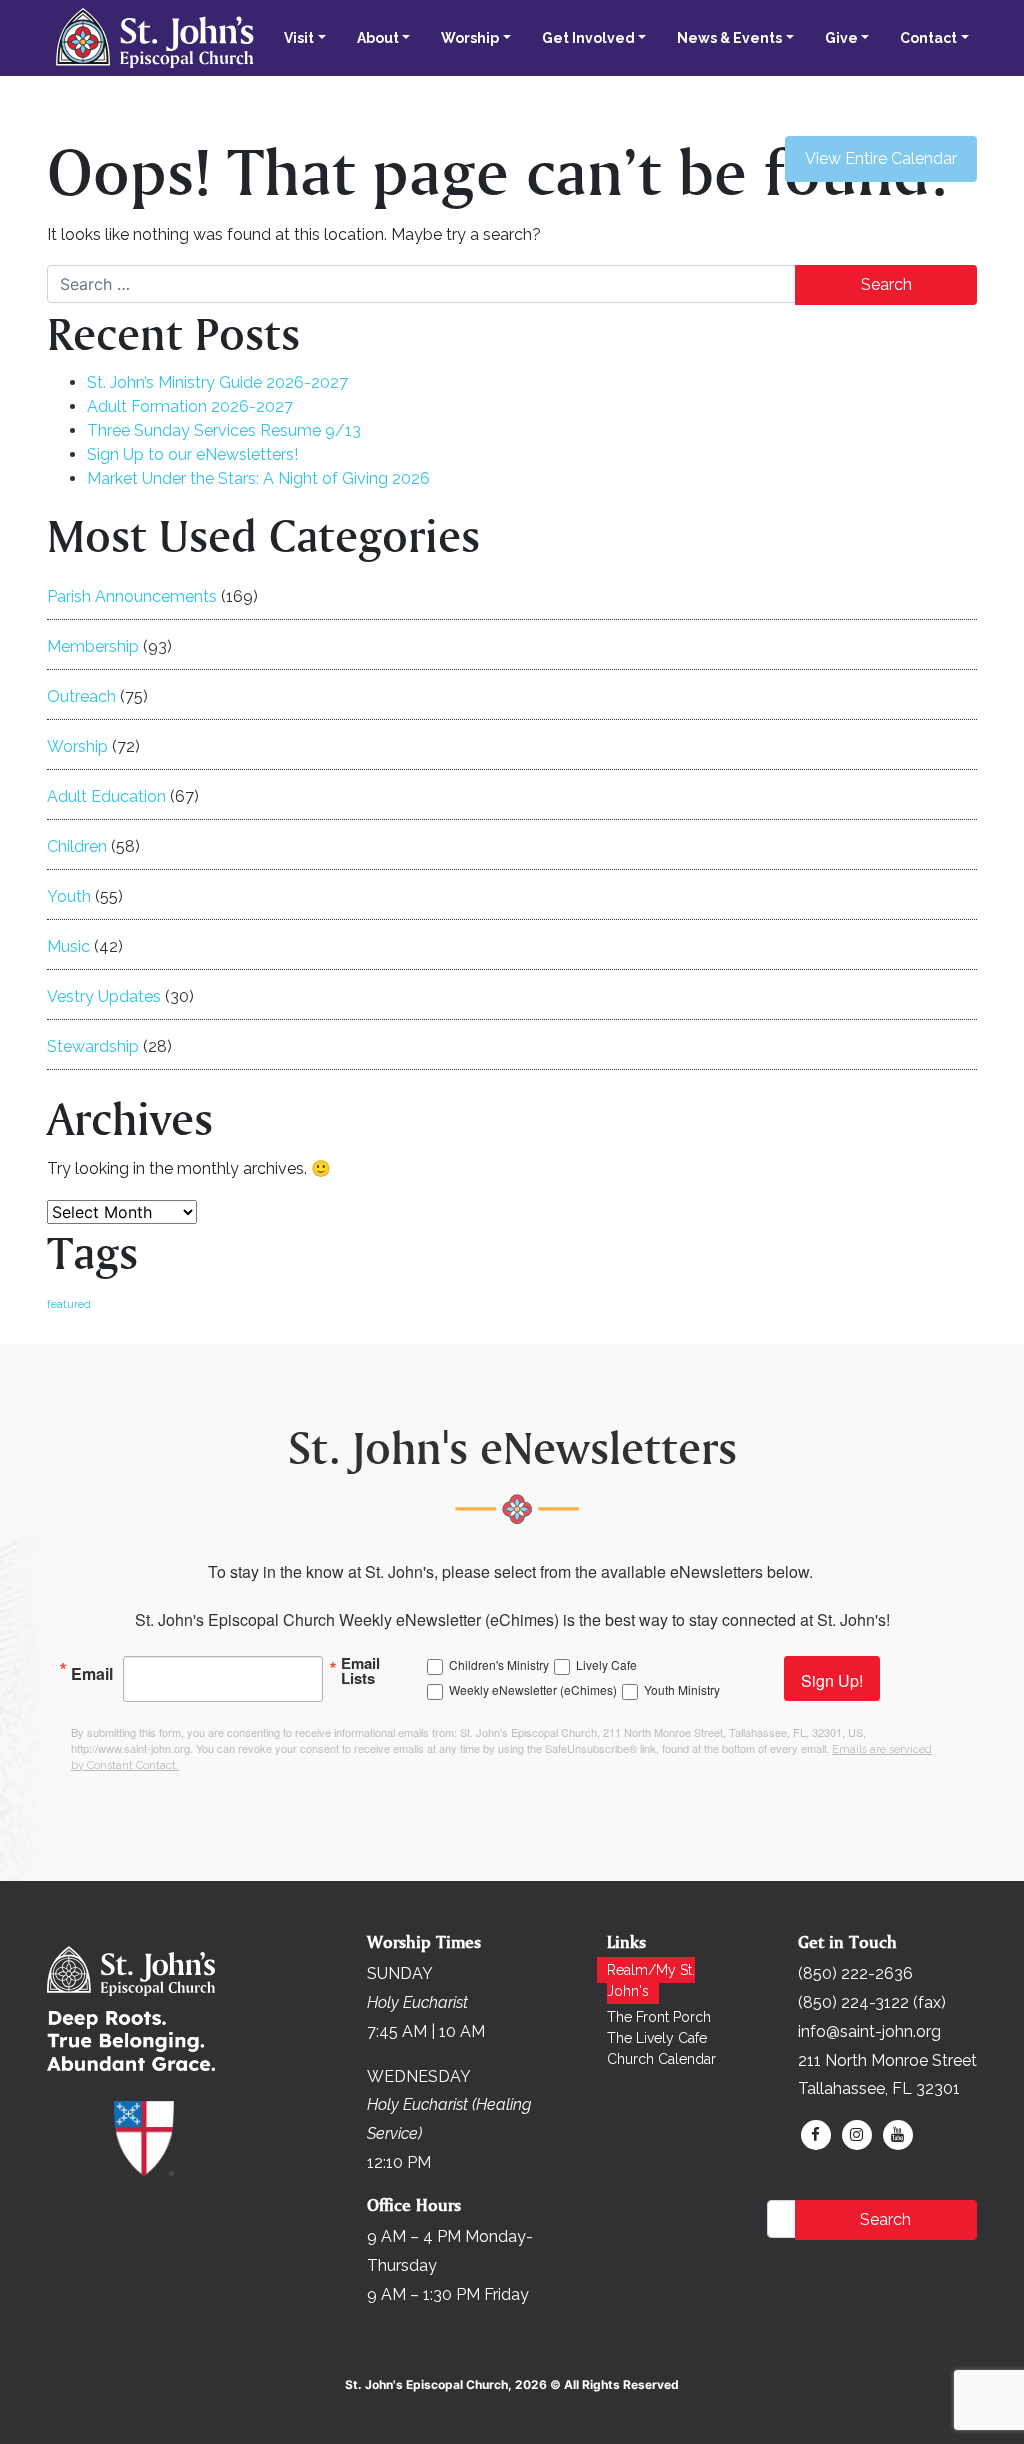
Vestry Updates (104, 996)
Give (841, 38)
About (378, 38)
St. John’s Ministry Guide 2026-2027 (217, 382)
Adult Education (106, 796)
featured (69, 1304)
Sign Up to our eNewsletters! (192, 454)
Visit (299, 38)
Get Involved (588, 38)
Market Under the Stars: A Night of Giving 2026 (258, 478)
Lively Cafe (606, 1664)
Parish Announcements (132, 596)
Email (92, 1672)
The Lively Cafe (657, 2038)
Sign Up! (832, 1680)
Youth (69, 896)
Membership (93, 646)
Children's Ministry (499, 1664)
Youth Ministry (682, 1689)
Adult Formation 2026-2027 (190, 406)
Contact (928, 38)
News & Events (729, 38)
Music (68, 946)
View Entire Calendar (881, 158)
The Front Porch (659, 2017)
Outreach (81, 696)
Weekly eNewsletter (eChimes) (533, 1689)
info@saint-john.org (869, 2031)
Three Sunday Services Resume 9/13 (224, 430)
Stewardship (93, 1046)
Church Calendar (661, 2059)
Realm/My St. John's (651, 1980)
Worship (470, 38)
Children (77, 846)
